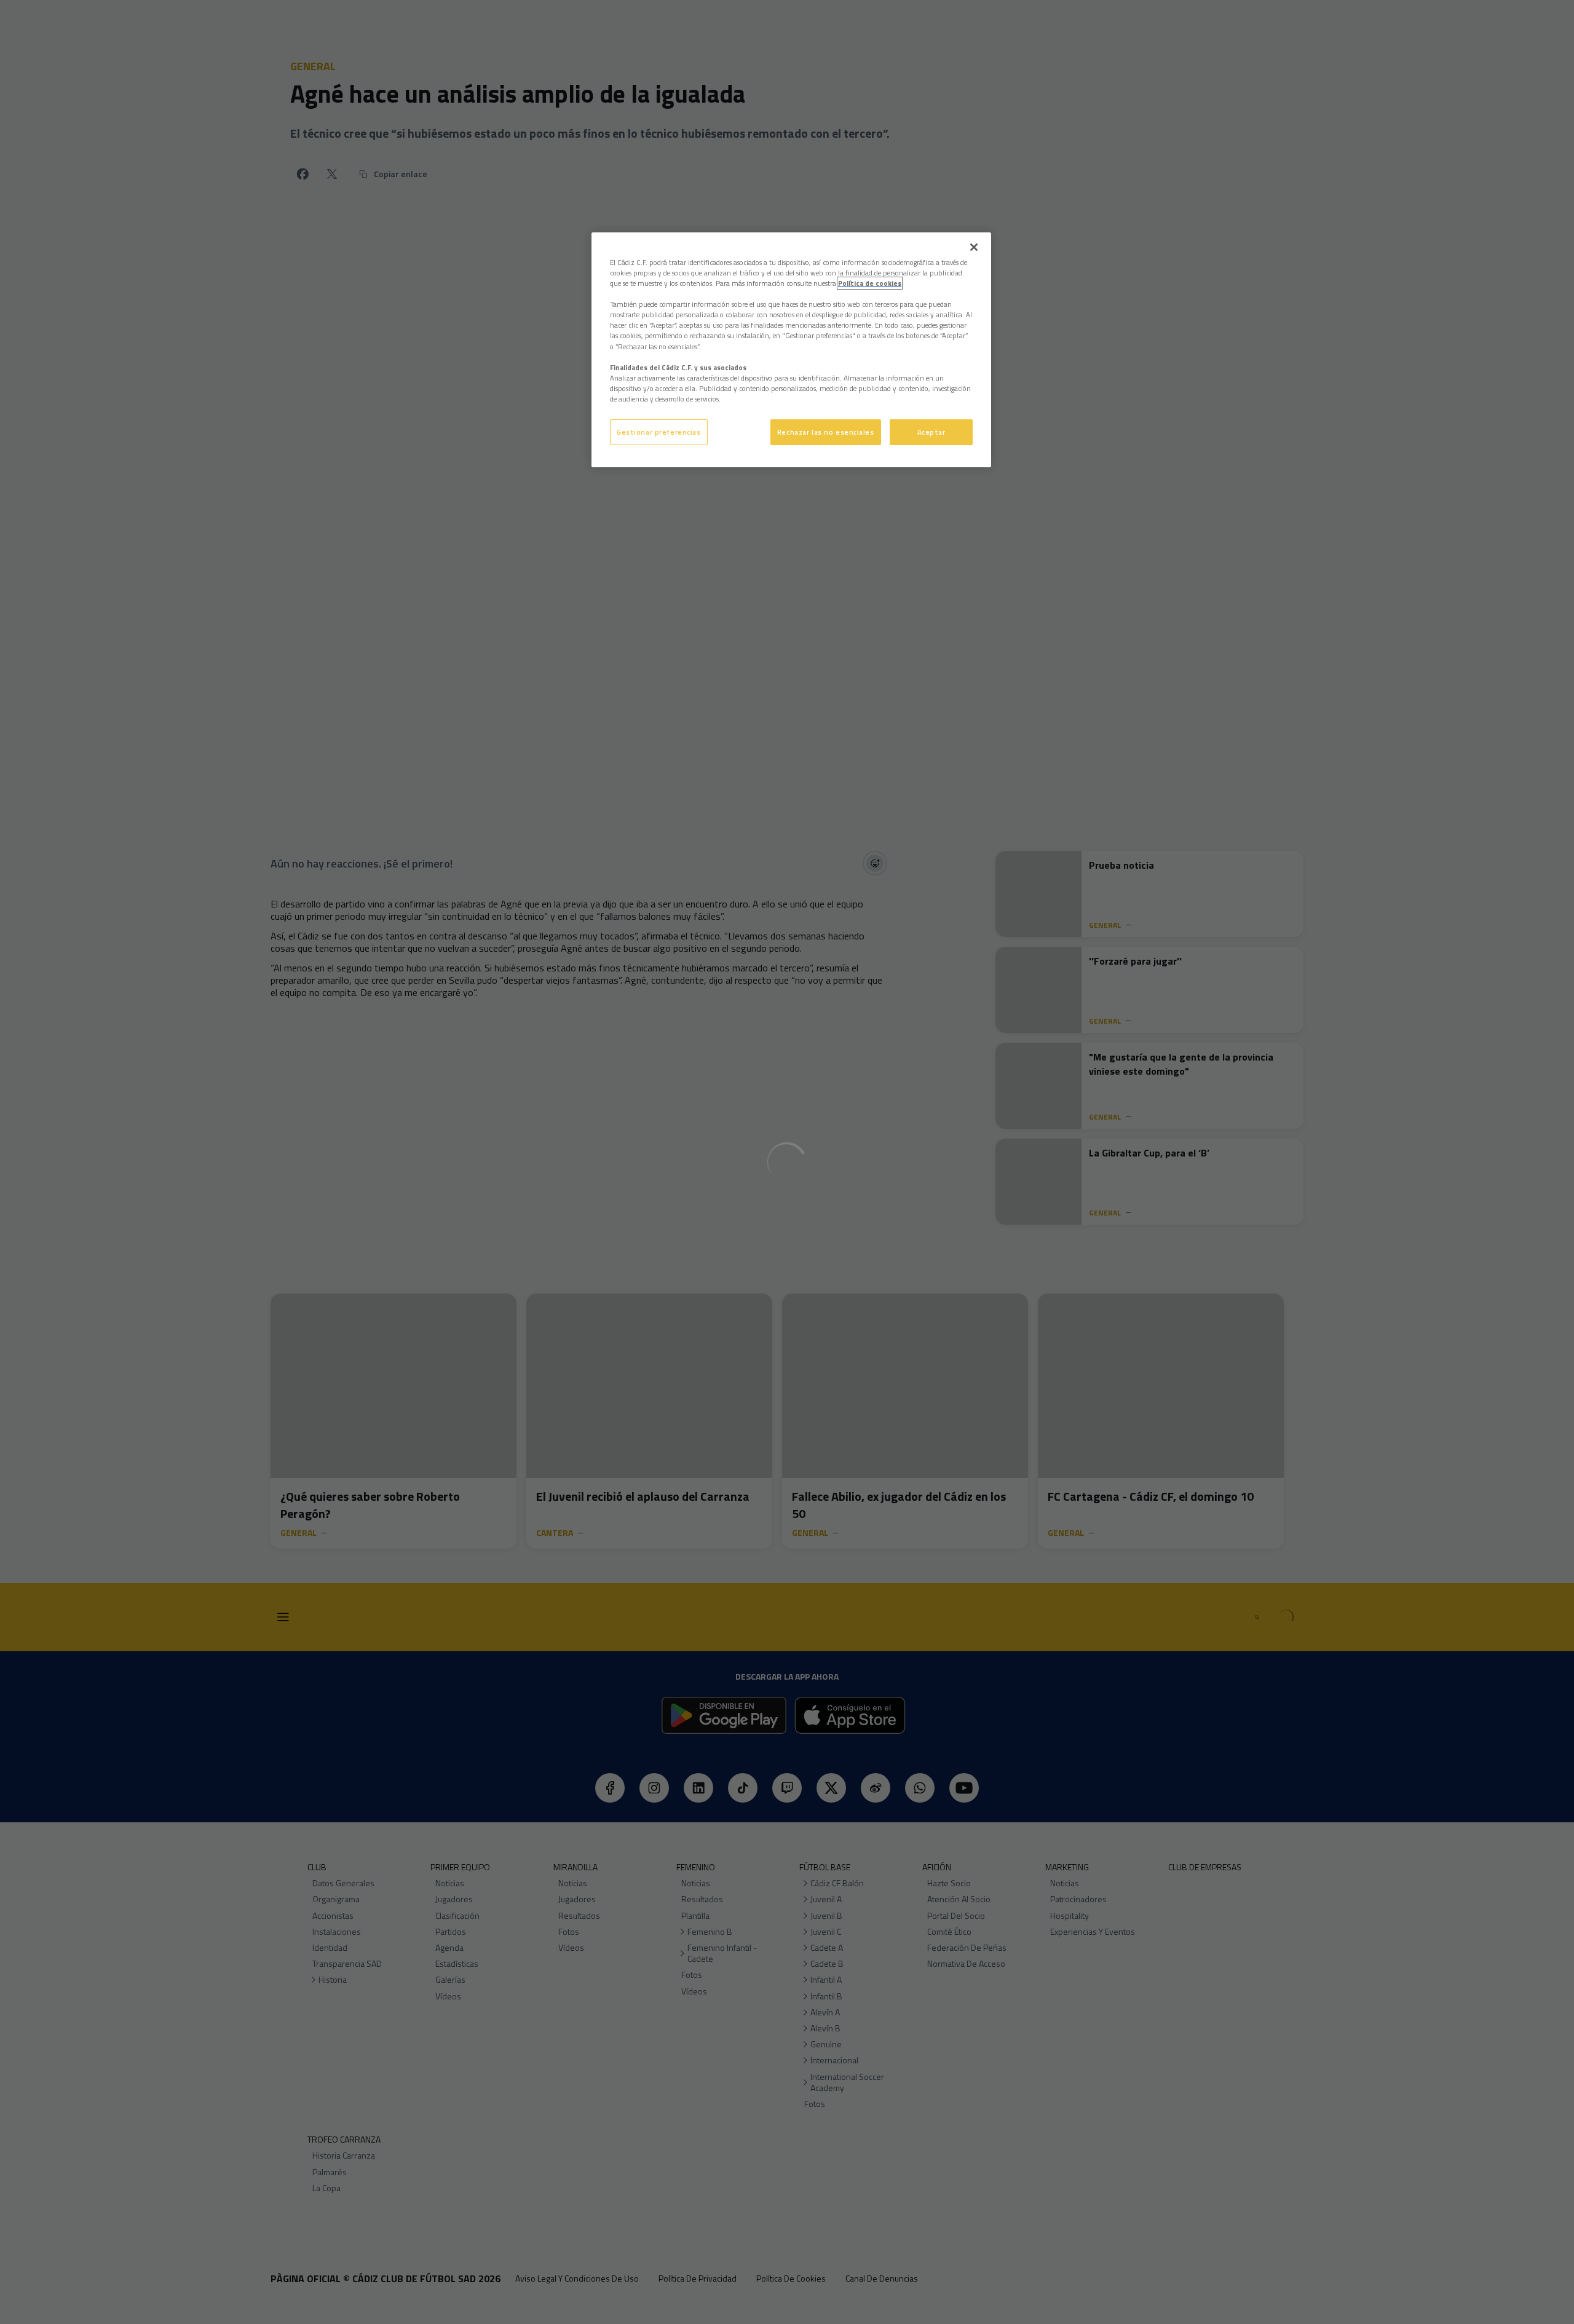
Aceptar (931, 432)
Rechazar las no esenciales (826, 432)
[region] (791, 350)
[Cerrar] (974, 247)
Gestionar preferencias (659, 432)
